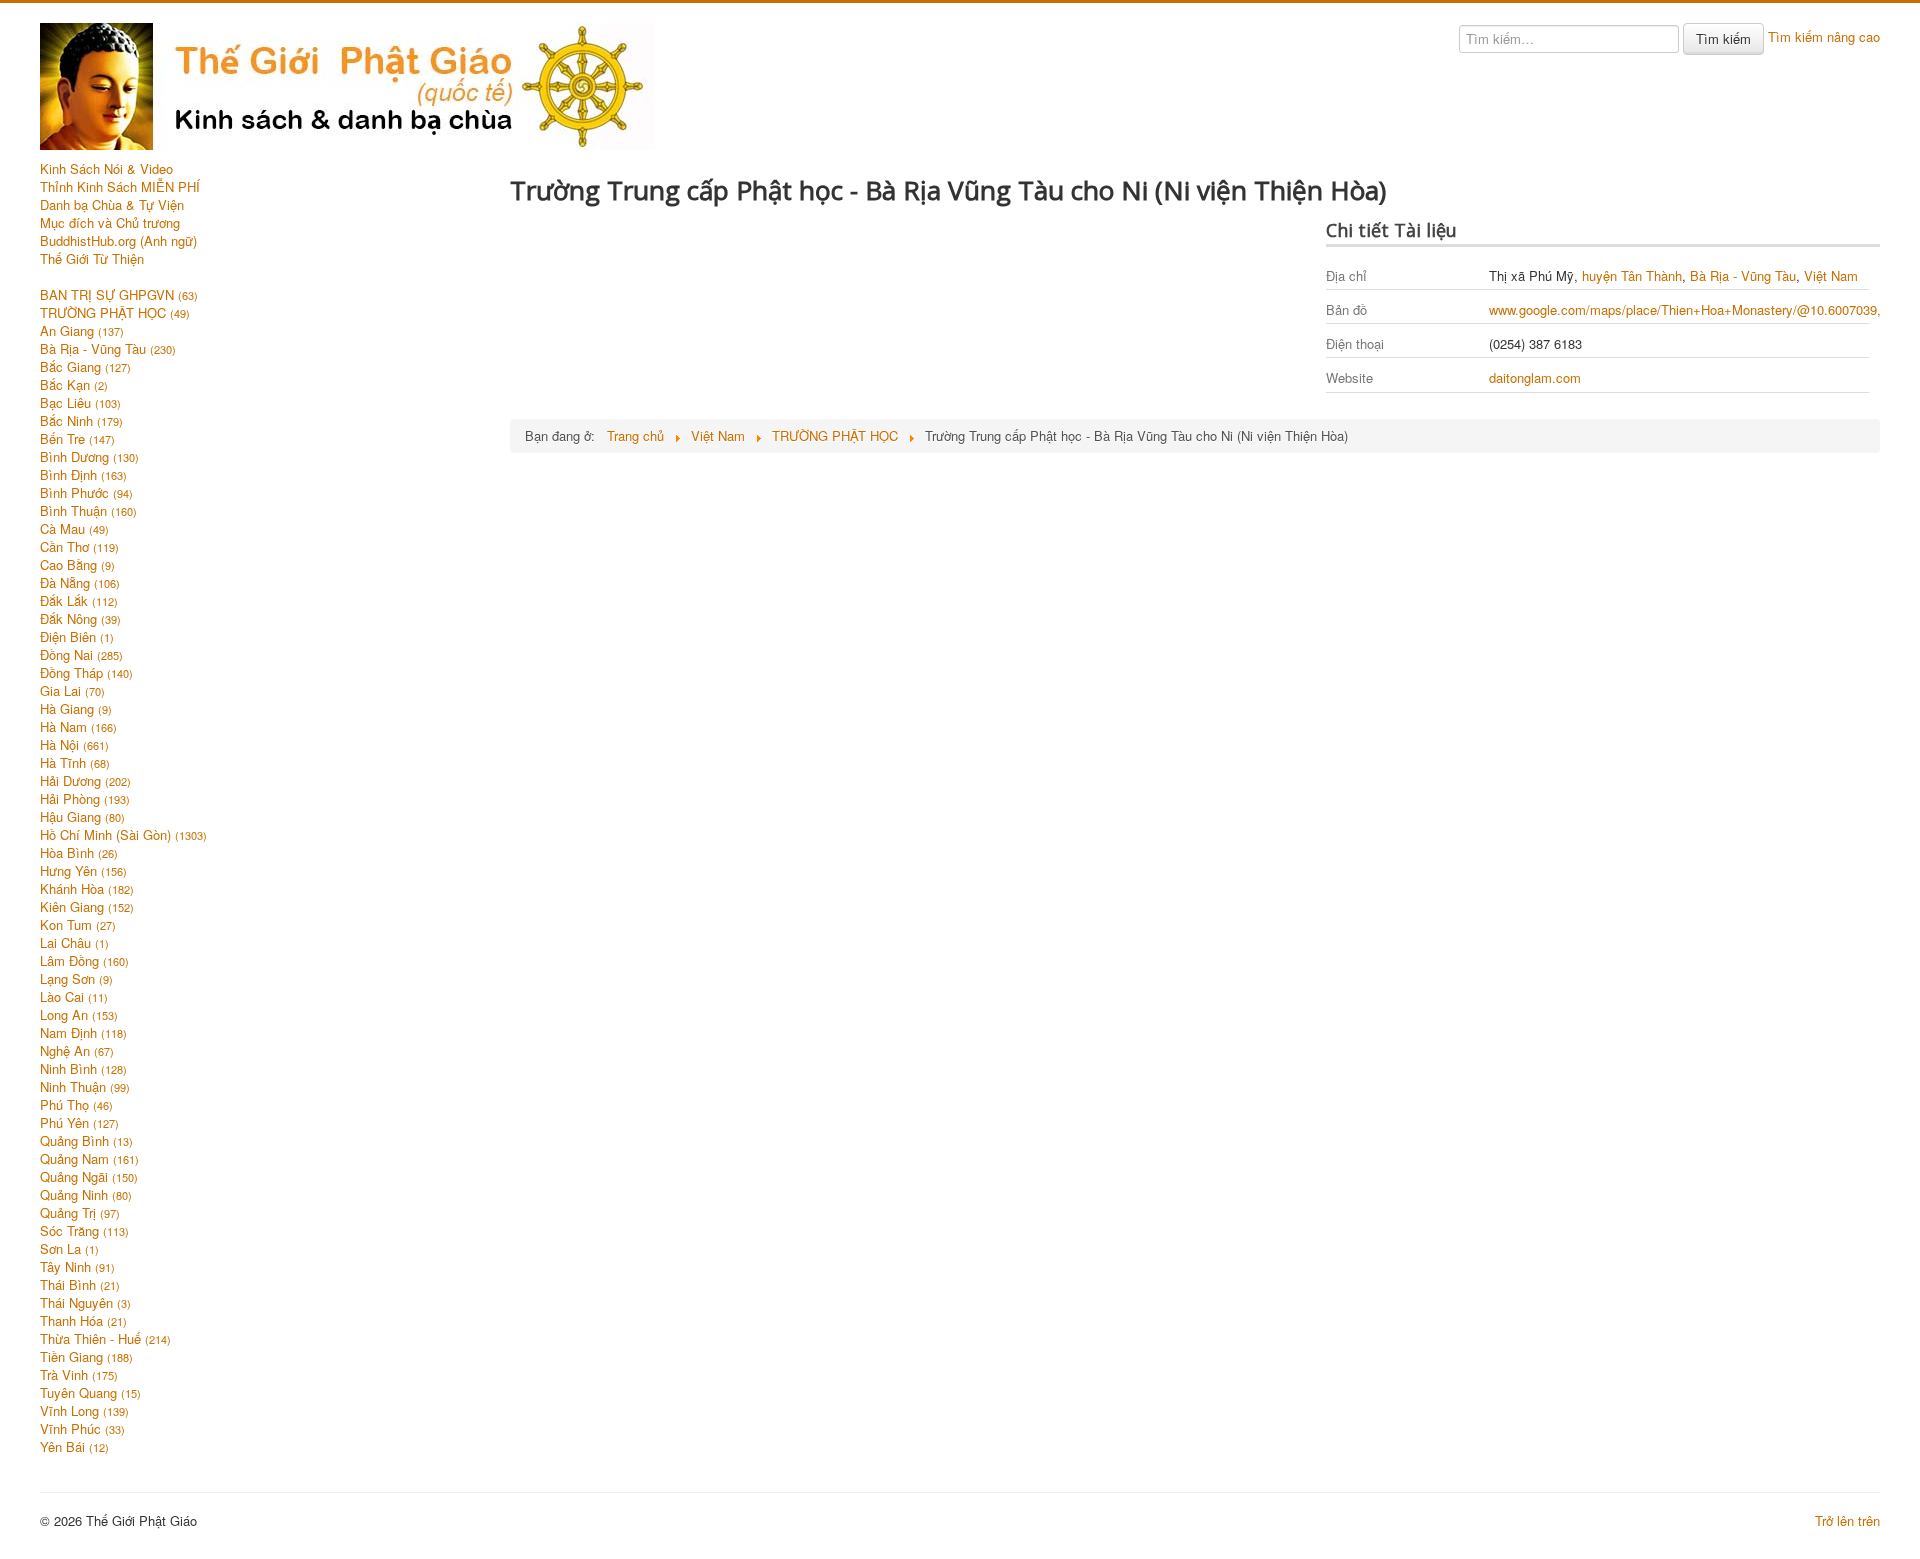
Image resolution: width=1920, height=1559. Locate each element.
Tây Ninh (77, 1267)
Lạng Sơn (76, 979)
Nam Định (83, 1033)
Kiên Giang (87, 907)
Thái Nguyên (85, 1303)
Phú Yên (79, 1123)
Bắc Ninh (81, 421)
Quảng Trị (80, 1213)
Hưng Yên (83, 871)
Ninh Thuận (85, 1087)
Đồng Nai (81, 655)
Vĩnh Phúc (82, 1429)
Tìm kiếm (1723, 38)
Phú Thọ (76, 1105)
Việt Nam (1831, 275)
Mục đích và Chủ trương (110, 223)
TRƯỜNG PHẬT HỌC (115, 313)
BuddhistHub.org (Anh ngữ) (118, 241)
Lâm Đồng (84, 961)
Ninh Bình (83, 1069)
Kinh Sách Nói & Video (106, 169)
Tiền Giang (86, 1357)
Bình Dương (89, 457)
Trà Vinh (79, 1375)
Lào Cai (74, 997)
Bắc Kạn (74, 385)
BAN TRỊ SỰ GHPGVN (119, 295)
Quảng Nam (89, 1159)
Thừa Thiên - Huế (105, 1339)
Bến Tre (77, 439)
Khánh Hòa (87, 889)
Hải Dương (85, 781)
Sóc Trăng (84, 1231)
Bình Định (83, 475)
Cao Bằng (77, 565)
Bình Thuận (88, 511)
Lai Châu (74, 943)
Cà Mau (74, 529)
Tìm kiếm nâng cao (1824, 36)
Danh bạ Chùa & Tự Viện (112, 205)
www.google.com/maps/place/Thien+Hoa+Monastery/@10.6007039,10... (1698, 309)
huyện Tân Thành (1632, 275)
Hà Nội (74, 745)
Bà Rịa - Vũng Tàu (108, 349)
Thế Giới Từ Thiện (92, 259)
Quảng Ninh (86, 1195)
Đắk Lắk (79, 601)
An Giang (82, 331)
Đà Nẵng (80, 583)
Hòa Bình (79, 853)
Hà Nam (78, 727)
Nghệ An (77, 1051)
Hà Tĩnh (75, 763)
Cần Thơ (79, 547)
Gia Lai (72, 691)
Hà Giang (76, 709)
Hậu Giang (82, 817)
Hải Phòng (85, 799)
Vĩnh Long (84, 1411)
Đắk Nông (80, 619)
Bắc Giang (85, 367)
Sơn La (69, 1249)
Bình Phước (86, 493)
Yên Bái (74, 1447)
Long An (79, 1015)
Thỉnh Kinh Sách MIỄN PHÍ (120, 187)
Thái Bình (80, 1285)
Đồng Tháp (86, 673)
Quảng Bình (86, 1141)
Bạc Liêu (80, 403)
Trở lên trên (1847, 1520)
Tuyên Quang (90, 1393)
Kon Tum (78, 925)
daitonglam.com (1535, 377)
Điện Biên (77, 637)
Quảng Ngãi (89, 1177)
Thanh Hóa (83, 1321)
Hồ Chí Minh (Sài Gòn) (123, 835)
